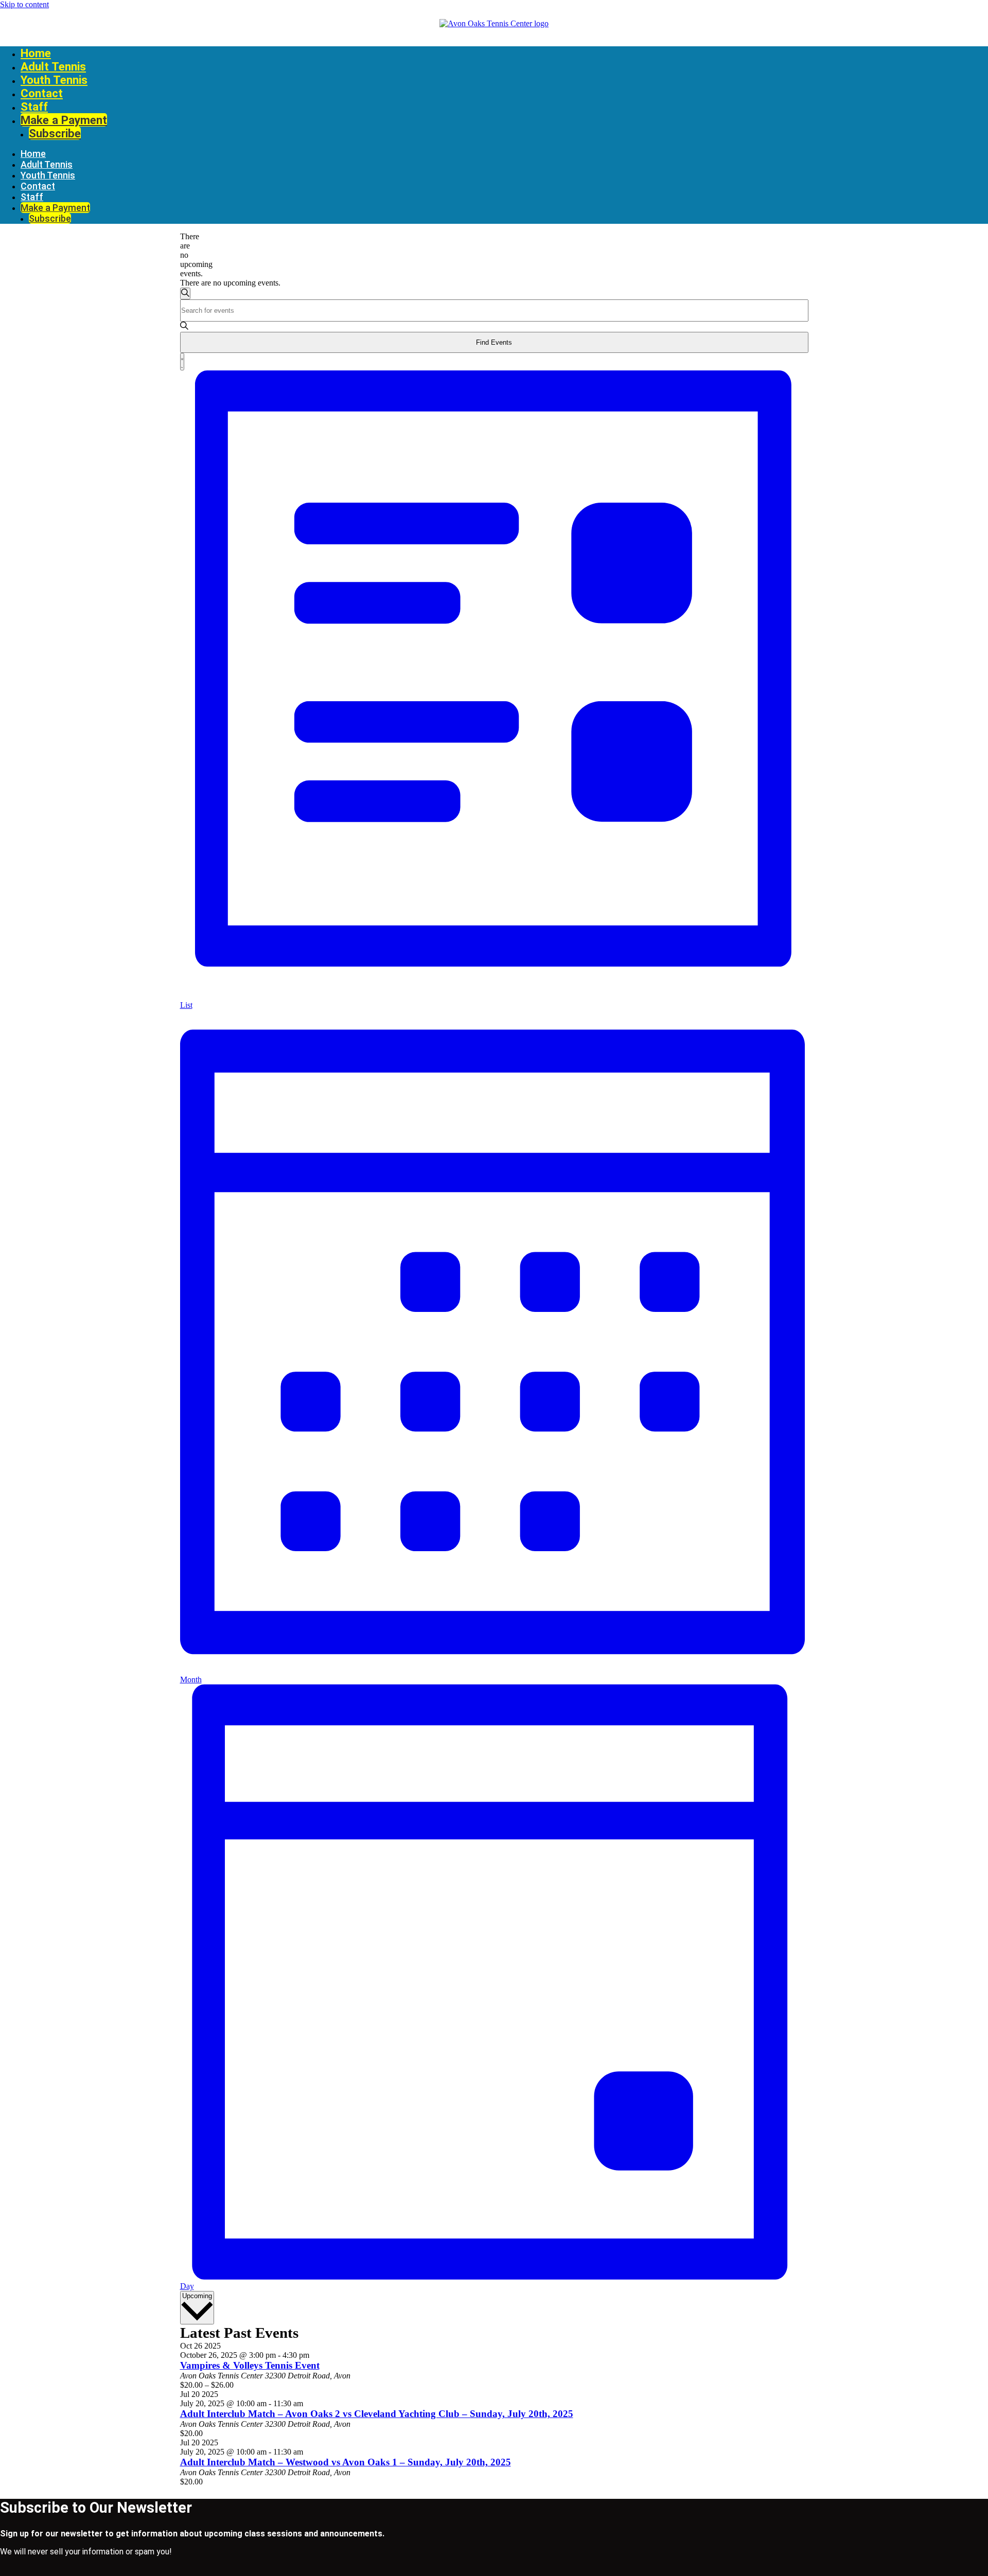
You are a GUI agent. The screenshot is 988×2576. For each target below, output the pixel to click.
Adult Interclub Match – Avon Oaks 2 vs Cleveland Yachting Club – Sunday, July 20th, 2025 (377, 2414)
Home (36, 53)
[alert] (184, 255)
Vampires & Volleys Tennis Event (250, 2365)
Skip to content (24, 4)
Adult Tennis (53, 66)
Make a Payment (64, 120)
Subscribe (55, 133)
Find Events (494, 342)
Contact (42, 93)
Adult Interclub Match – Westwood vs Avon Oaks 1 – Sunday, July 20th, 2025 (346, 2462)
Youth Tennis (54, 80)
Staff (34, 106)
